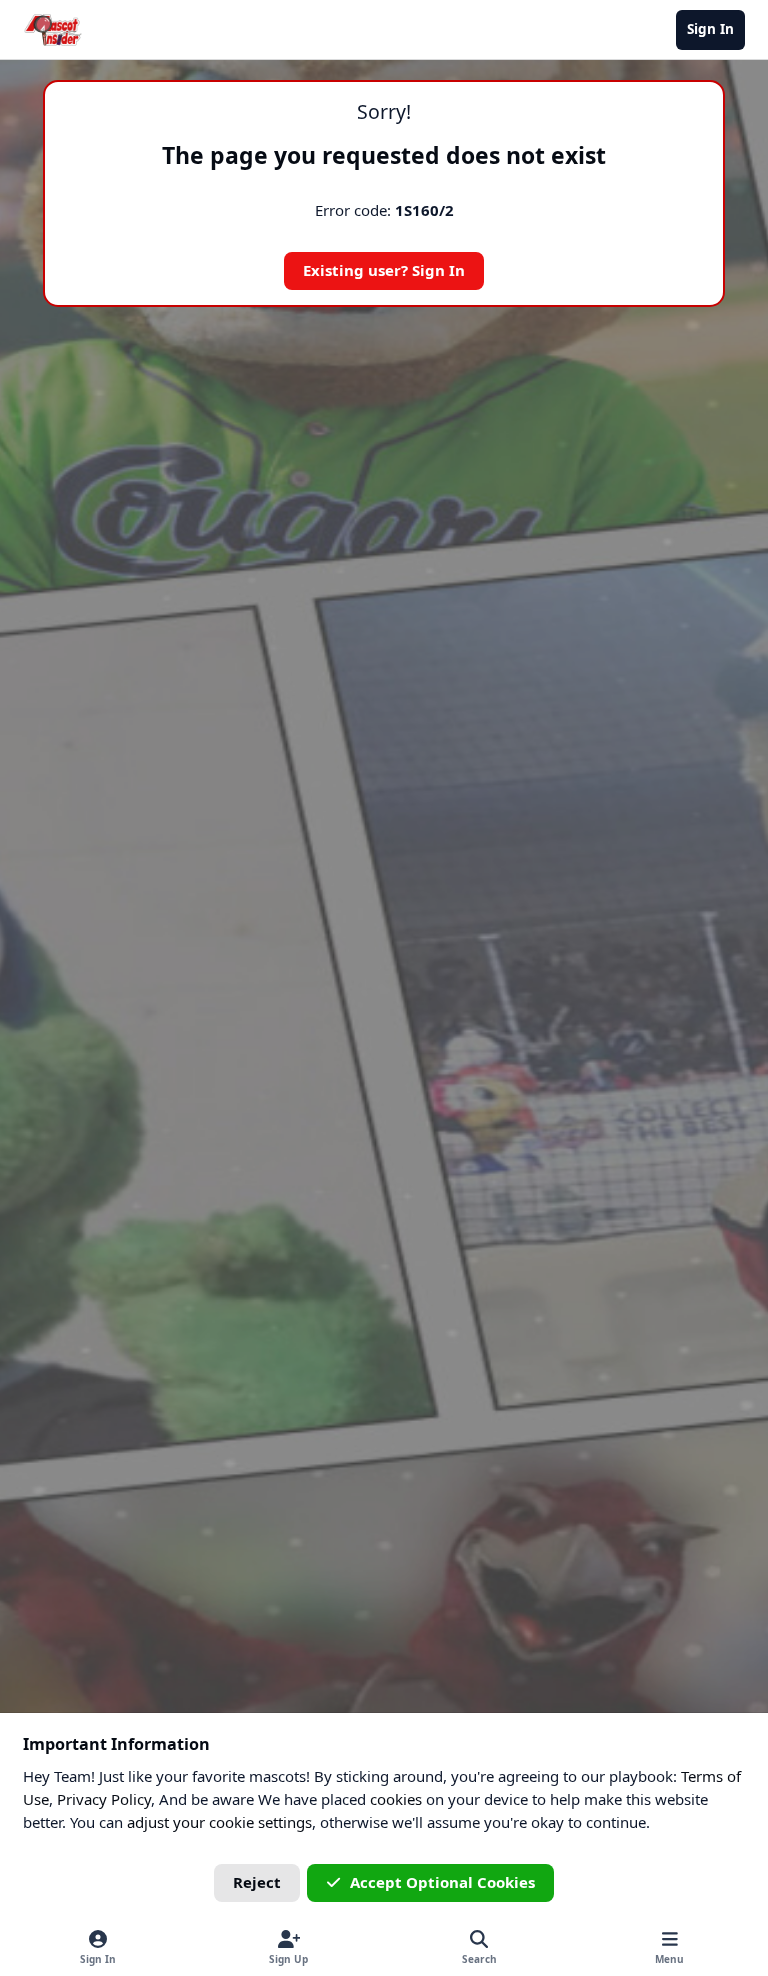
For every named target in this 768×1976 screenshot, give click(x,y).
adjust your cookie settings (219, 1822)
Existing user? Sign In (384, 270)
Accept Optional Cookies (442, 1882)
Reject (257, 1882)
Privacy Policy (104, 1799)
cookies (396, 1799)
